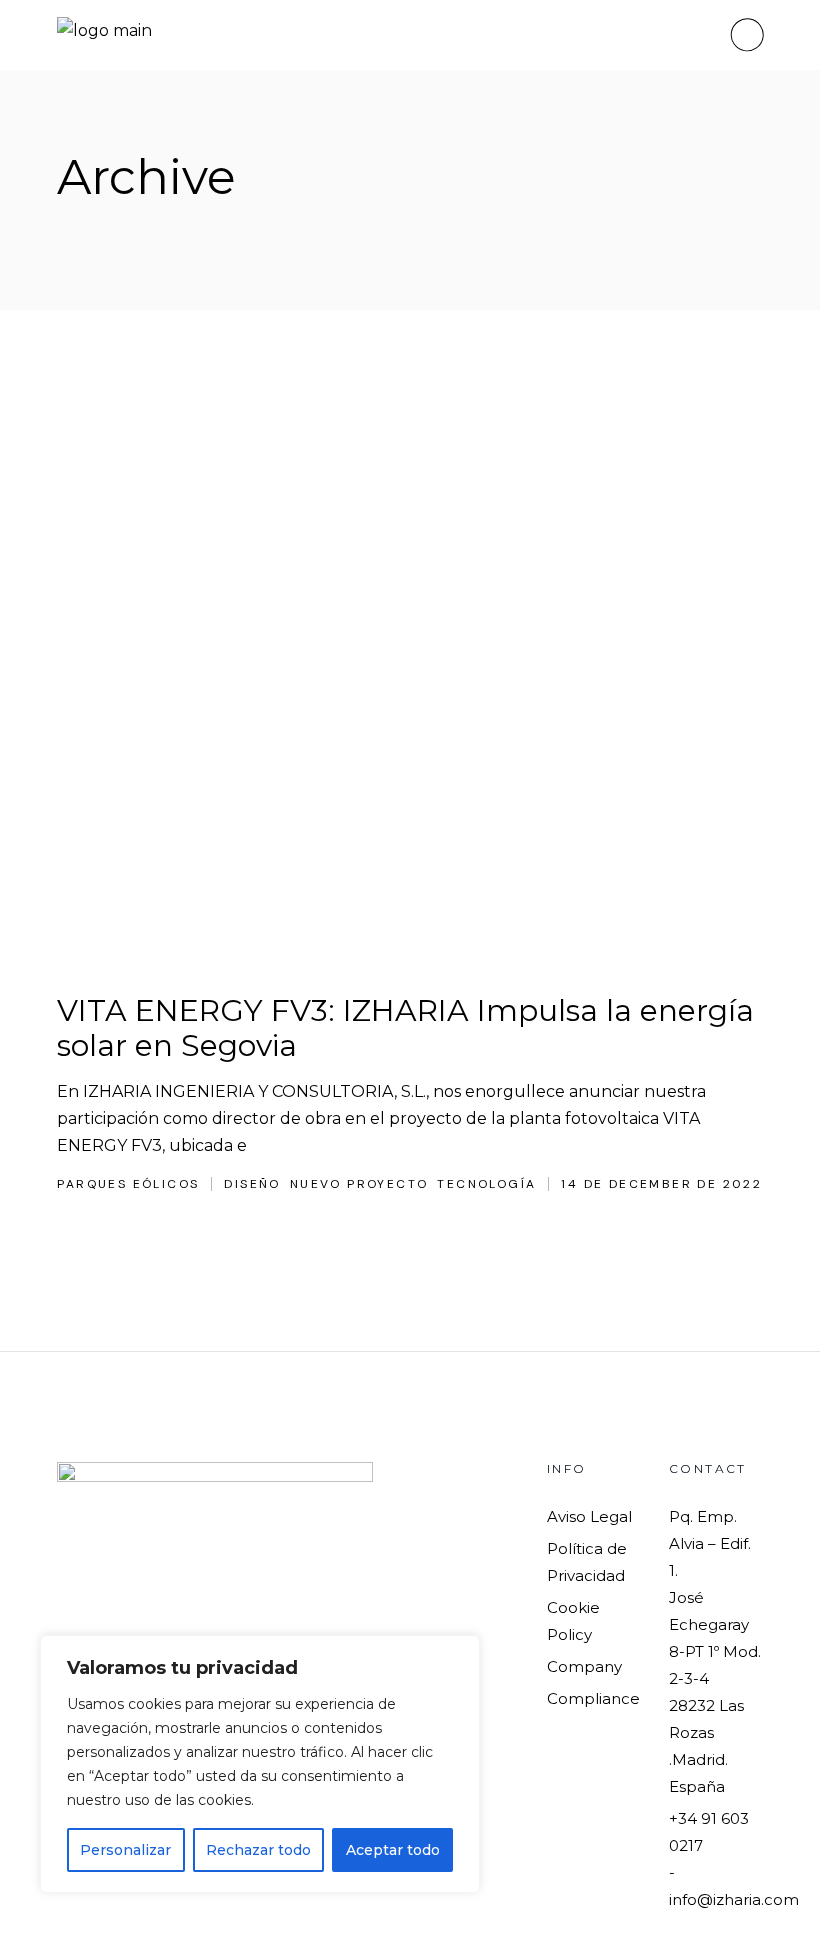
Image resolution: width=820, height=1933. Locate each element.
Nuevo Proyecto (359, 1184)
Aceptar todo (393, 1850)
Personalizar (125, 1850)
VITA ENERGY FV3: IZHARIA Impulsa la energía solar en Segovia (405, 1028)
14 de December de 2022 (661, 1184)
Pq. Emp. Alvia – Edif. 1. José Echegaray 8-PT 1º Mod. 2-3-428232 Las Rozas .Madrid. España (715, 1651)
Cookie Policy (573, 1621)
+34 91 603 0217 (709, 1832)
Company (584, 1666)
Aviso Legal (589, 1516)
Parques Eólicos (128, 1184)
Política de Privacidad (587, 1562)
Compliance (593, 1698)
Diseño (252, 1184)
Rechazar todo (258, 1850)
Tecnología (486, 1184)
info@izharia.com (734, 1899)
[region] (260, 1764)
